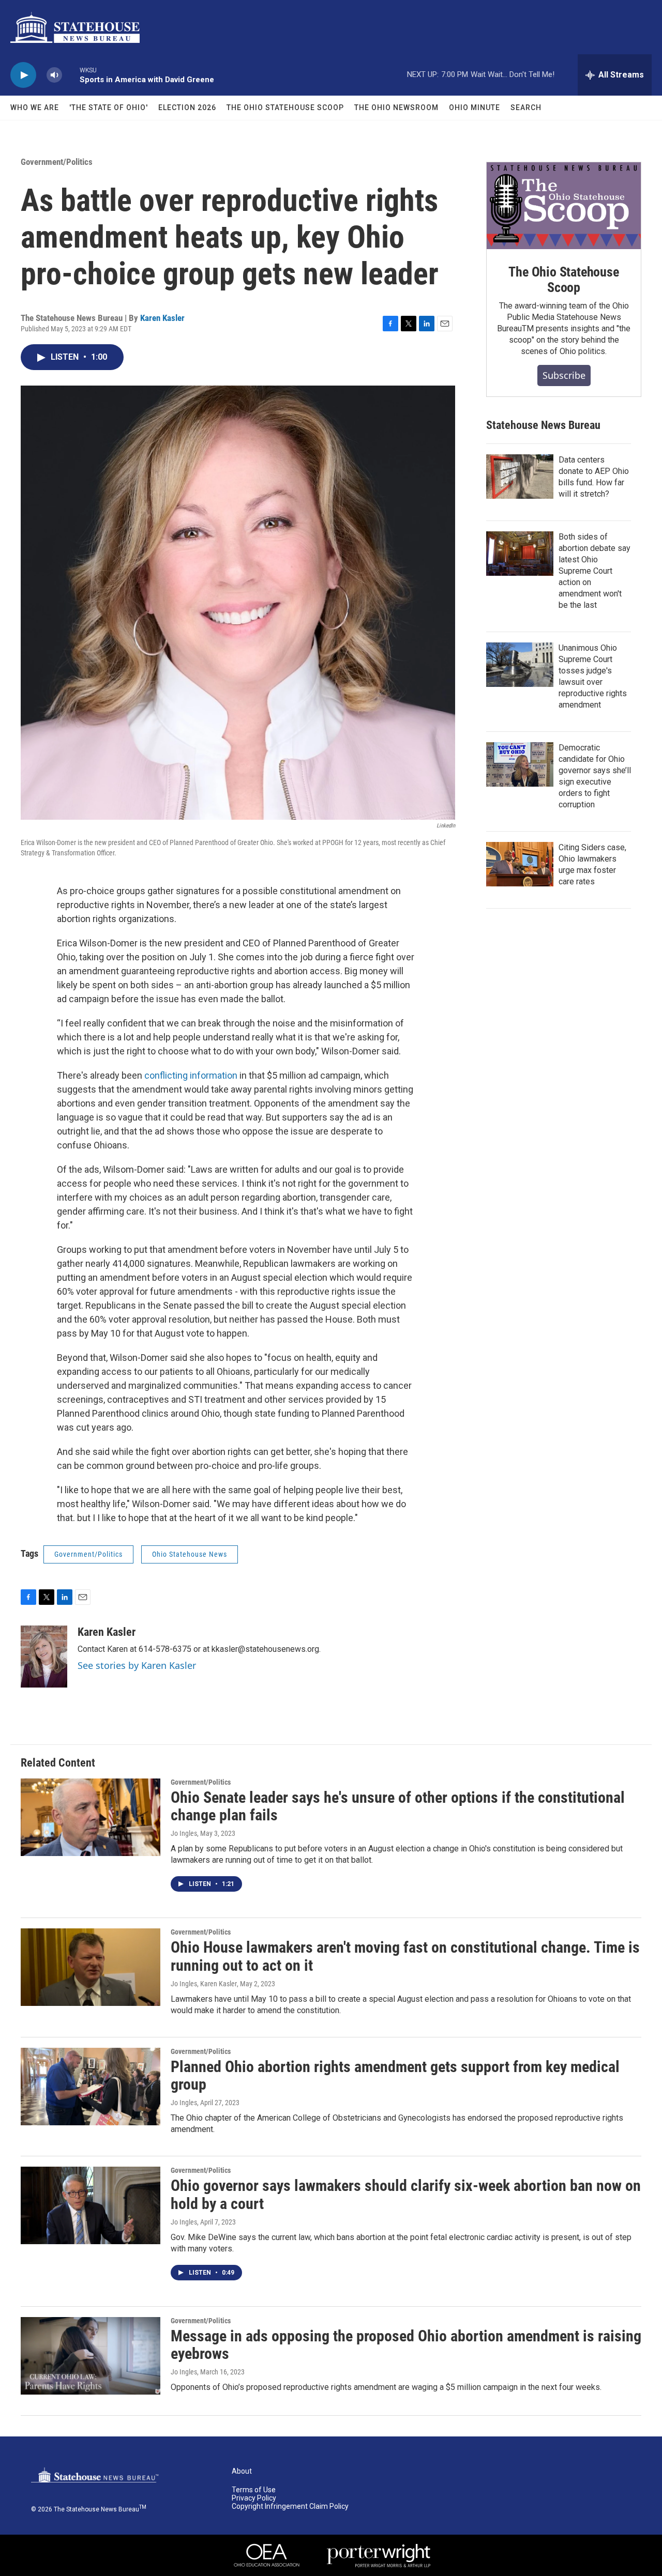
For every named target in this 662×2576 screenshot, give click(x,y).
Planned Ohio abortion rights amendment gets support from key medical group (395, 2076)
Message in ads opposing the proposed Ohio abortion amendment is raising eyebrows (406, 2345)
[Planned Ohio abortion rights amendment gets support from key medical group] (91, 2087)
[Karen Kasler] (44, 1657)
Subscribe (564, 375)
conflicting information (191, 1075)
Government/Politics (57, 162)
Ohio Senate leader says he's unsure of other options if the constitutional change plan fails (398, 1806)
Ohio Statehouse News (190, 1554)
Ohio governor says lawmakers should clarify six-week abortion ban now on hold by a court (406, 2195)
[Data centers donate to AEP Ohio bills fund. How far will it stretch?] (520, 477)
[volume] (54, 75)
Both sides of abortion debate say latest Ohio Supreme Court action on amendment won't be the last (595, 571)
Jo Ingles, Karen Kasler (204, 1984)
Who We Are (35, 108)
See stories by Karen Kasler (137, 1665)
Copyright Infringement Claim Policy (290, 2506)
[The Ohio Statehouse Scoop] (564, 206)
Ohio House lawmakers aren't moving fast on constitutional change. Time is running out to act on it (405, 1956)
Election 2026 (187, 108)
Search (526, 108)
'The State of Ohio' (109, 108)
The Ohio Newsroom (396, 108)
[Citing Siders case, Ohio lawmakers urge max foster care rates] (520, 864)
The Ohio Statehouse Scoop (285, 108)
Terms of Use (254, 2490)
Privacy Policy (254, 2498)
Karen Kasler (162, 318)
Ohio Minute (475, 108)
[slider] (71, 75)
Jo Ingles (184, 1833)
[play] (23, 75)
